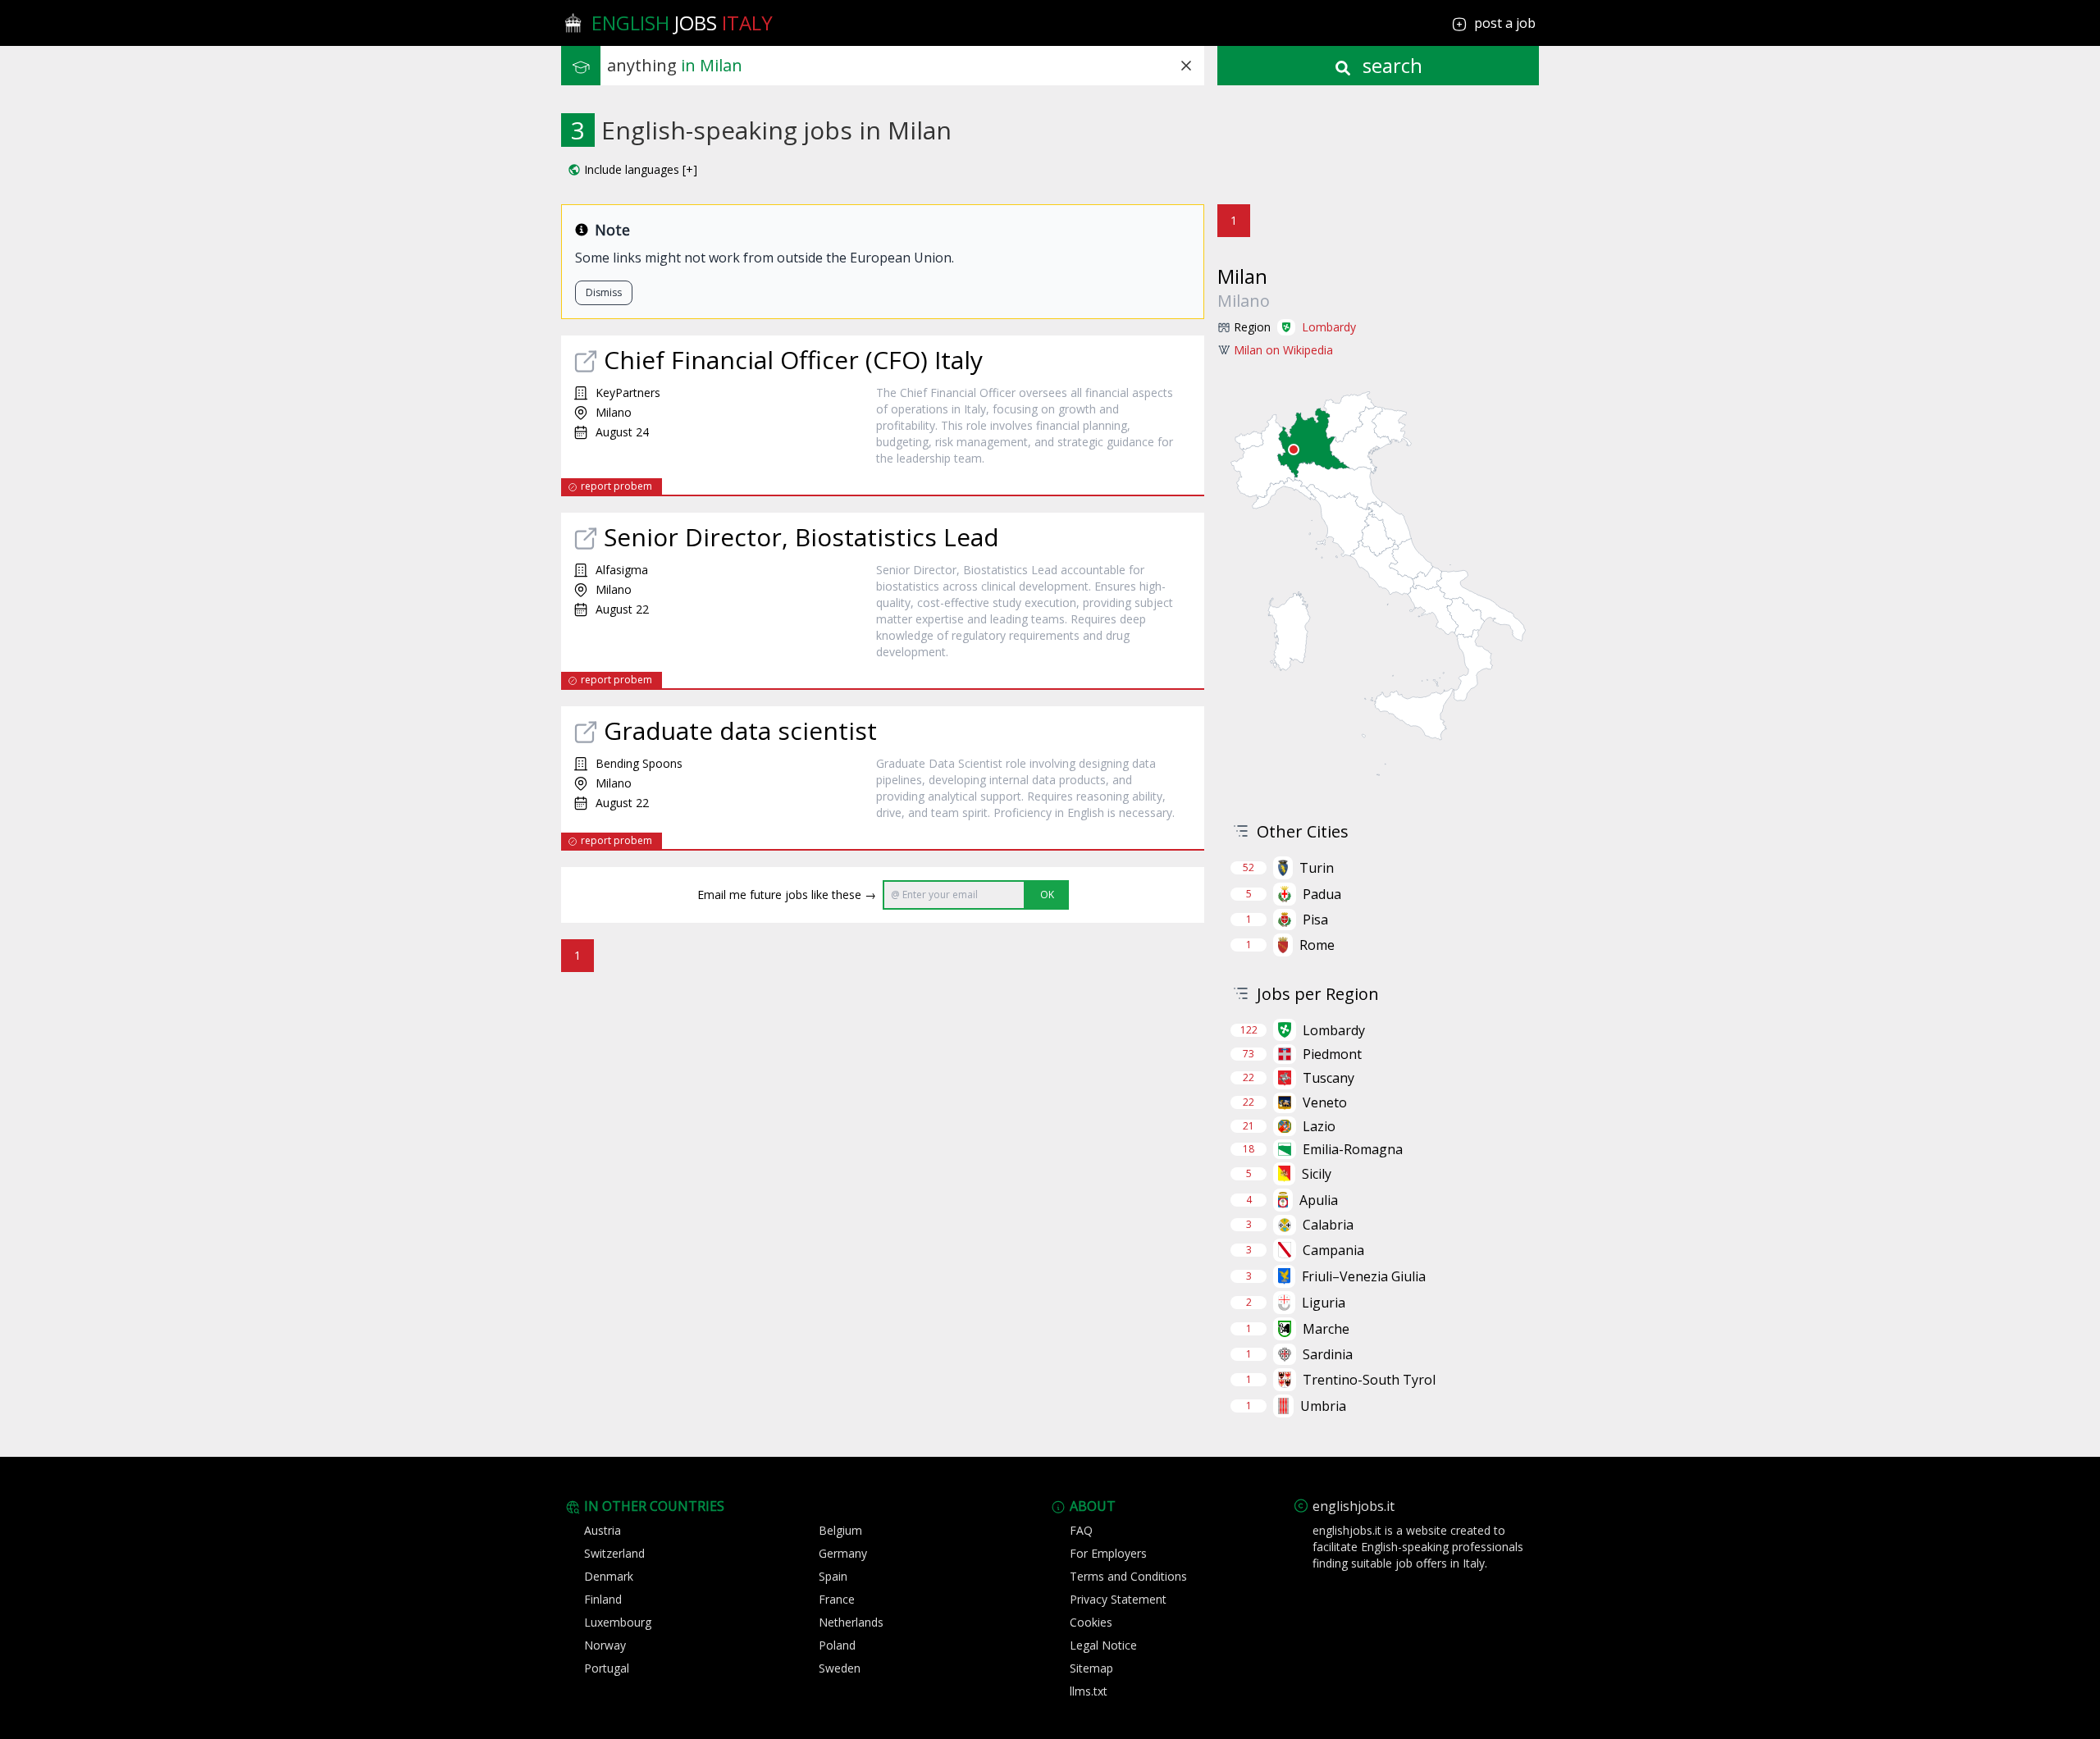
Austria (603, 1530)
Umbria (1323, 1406)
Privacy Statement (1118, 1599)
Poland (837, 1645)
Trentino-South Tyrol (1369, 1380)
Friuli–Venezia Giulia (1364, 1276)
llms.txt (1089, 1691)
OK (1047, 895)
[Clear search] (1186, 66)
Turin (1317, 868)
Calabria (1328, 1225)
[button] (632, 170)
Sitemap (1091, 1668)
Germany (843, 1553)
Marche (1326, 1329)
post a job (1505, 23)
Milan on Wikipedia (1283, 350)
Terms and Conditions (1128, 1576)
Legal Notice (1103, 1645)
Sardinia (1328, 1354)
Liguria (1324, 1303)
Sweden (840, 1668)
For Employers (1108, 1553)
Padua (1322, 894)
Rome (1317, 945)
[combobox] (906, 66)
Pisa (1315, 920)
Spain (833, 1576)
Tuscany (1328, 1078)
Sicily (1317, 1174)
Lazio (1319, 1126)
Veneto (1325, 1102)
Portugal (607, 1668)
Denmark (609, 1576)
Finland (603, 1599)
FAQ (1081, 1530)
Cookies (1091, 1622)
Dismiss (604, 292)
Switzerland (614, 1553)
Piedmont (1332, 1054)
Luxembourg (618, 1622)
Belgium (840, 1530)
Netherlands (851, 1622)
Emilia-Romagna (1353, 1149)
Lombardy (1329, 327)
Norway (605, 1645)
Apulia (1319, 1200)
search (1390, 65)
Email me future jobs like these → (787, 895)
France (837, 1599)
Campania (1333, 1250)
